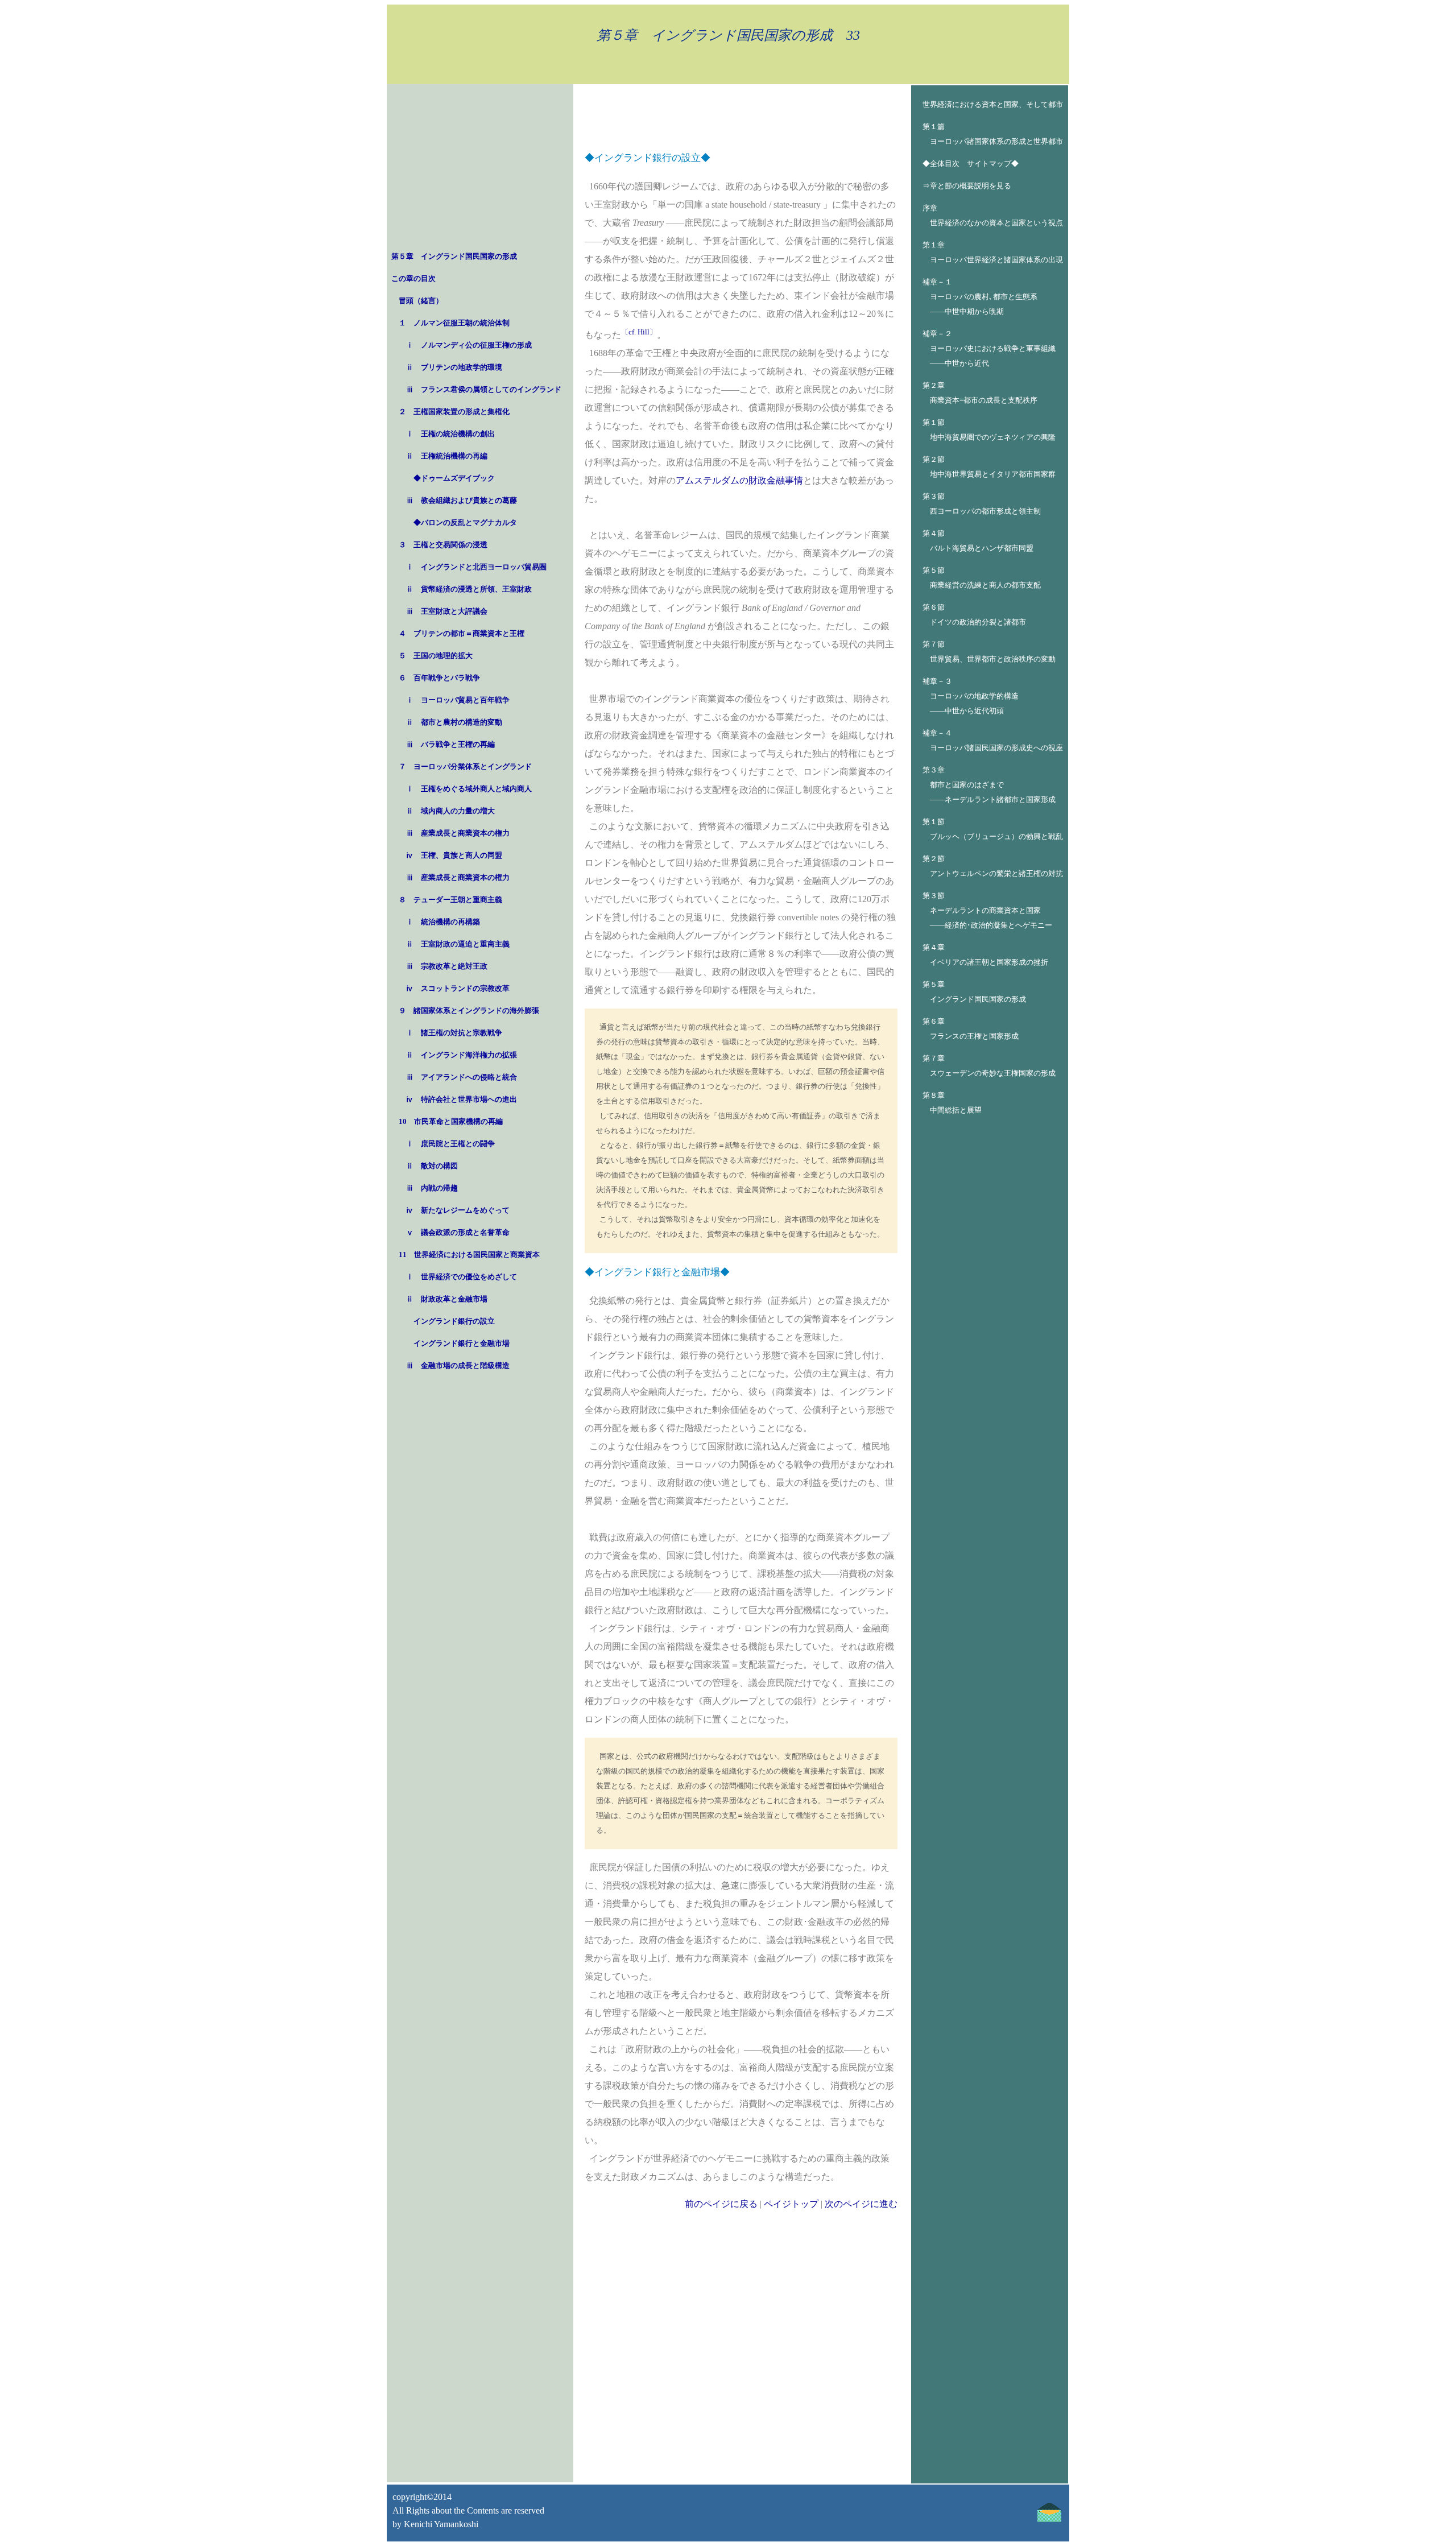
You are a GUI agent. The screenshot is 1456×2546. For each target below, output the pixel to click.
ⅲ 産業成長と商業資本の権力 (458, 833)
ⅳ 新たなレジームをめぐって (458, 1210)
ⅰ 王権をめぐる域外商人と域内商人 (469, 789)
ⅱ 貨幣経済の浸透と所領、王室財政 (469, 589)
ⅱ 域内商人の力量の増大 (450, 811)
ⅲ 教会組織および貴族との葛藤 (462, 500)
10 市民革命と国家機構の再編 (451, 1121)
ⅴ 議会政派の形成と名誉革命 (458, 1232)
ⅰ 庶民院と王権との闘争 (450, 1144)
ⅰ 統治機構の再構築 (443, 922)
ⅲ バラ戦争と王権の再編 (450, 744)
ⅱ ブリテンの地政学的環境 (454, 367)
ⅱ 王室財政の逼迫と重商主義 (458, 944)
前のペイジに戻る (721, 2204)
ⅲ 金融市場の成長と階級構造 (458, 1365)
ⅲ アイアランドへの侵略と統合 (462, 1077)
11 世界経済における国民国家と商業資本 (469, 1255)
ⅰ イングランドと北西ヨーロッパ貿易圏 (476, 567)
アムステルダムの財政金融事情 (739, 480)
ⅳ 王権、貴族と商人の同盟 (454, 855)
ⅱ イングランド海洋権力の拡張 (462, 1055)
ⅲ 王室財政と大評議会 (447, 611)
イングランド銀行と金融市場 (462, 1343)
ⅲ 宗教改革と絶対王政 (447, 966)
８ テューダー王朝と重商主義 (450, 900)
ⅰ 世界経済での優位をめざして (462, 1277)
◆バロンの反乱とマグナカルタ (465, 522)
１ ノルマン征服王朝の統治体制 (454, 323)
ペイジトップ (791, 2204)
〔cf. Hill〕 (639, 332)
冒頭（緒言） (421, 301)
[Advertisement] (480, 169)
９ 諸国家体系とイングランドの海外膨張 (469, 1010)
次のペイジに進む (861, 2204)
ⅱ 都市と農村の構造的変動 (454, 722)
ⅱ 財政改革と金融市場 (447, 1299)
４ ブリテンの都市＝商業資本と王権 (462, 633)
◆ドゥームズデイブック (454, 478)
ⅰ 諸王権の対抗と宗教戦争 (454, 1033)
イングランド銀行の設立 (454, 1321)
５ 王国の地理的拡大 (436, 656)
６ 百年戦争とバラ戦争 (439, 678)
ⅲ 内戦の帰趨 (432, 1188)
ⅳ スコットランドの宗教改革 (458, 988)
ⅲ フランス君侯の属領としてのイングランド (484, 389)
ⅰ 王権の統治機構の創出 (450, 434)
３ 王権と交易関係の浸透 (443, 545)
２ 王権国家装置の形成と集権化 (454, 412)
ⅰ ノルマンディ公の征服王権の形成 (469, 345)
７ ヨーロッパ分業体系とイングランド (465, 766)
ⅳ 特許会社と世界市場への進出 (462, 1099)
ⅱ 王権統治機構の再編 (447, 456)
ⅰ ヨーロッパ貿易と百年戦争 (458, 700)
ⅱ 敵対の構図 (432, 1166)
